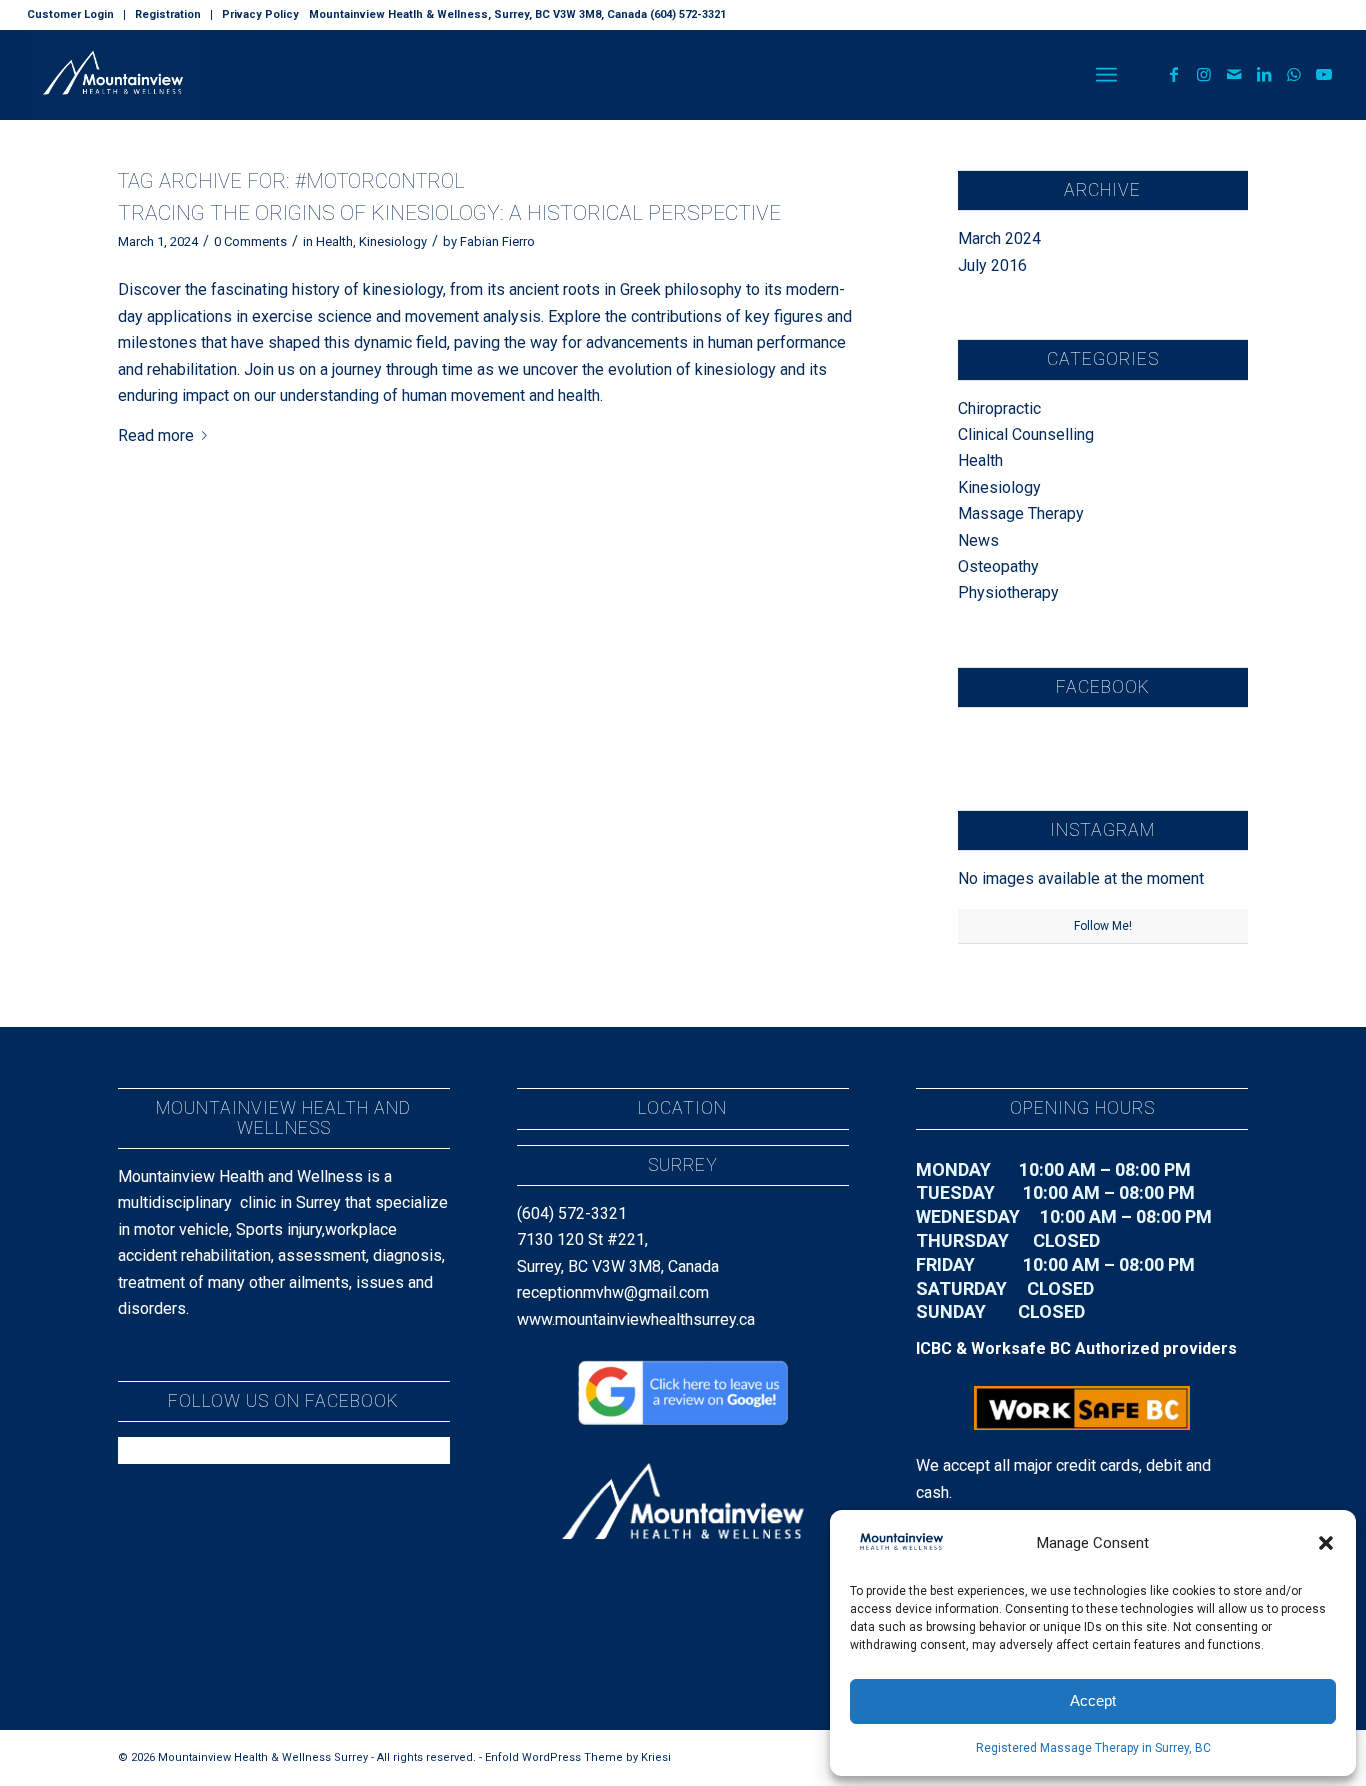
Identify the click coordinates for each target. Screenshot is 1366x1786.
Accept (1093, 1700)
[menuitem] (76, 15)
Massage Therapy (1021, 513)
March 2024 (999, 238)
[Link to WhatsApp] (1294, 74)
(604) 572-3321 (572, 1213)
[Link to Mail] (1234, 74)
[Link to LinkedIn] (1264, 74)
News (978, 540)
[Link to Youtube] (1324, 74)
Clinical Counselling (1026, 434)
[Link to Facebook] (1174, 74)
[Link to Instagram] (1204, 74)
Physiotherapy (1008, 592)
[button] (1326, 1543)
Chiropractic (999, 408)
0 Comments (250, 241)
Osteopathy (998, 566)
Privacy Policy (260, 14)
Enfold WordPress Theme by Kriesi (578, 1757)
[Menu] (1106, 75)
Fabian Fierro (497, 241)
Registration (168, 14)
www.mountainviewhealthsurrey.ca (636, 1319)
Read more (156, 435)
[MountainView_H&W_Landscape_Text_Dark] (113, 75)
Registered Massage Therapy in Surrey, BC (1093, 1748)
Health (334, 241)
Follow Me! (1103, 926)
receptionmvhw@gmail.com (613, 1292)
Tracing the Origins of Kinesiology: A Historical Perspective (449, 213)
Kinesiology (393, 241)
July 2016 (992, 265)
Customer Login (70, 14)
